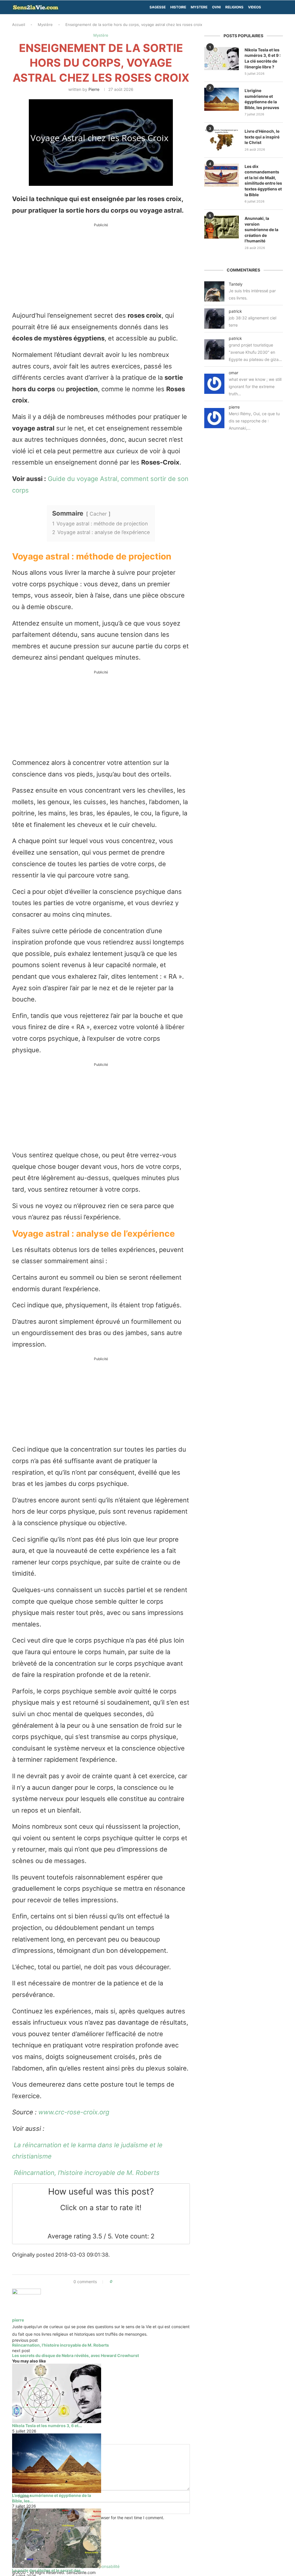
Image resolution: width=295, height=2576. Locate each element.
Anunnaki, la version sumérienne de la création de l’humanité (261, 230)
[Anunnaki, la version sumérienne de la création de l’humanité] (222, 227)
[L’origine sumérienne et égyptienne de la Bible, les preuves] (57, 2463)
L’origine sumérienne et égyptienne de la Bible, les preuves (262, 99)
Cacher (98, 514)
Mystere (199, 7)
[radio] (80, 2222)
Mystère (45, 25)
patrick (235, 311)
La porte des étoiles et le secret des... (48, 2570)
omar (233, 373)
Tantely (236, 284)
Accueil (19, 25)
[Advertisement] (101, 269)
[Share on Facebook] (119, 2282)
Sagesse (158, 7)
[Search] (280, 7)
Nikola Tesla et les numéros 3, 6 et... (47, 2426)
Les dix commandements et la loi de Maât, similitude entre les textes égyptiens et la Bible (263, 180)
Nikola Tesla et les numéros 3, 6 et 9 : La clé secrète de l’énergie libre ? (263, 58)
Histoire (178, 7)
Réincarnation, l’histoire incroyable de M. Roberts (86, 2173)
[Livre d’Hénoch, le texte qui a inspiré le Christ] (222, 140)
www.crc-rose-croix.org (74, 2112)
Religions (234, 7)
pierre (94, 89)
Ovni (216, 7)
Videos (255, 7)
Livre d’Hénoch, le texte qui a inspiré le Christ (262, 137)
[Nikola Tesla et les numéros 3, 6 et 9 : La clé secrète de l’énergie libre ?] (57, 2393)
